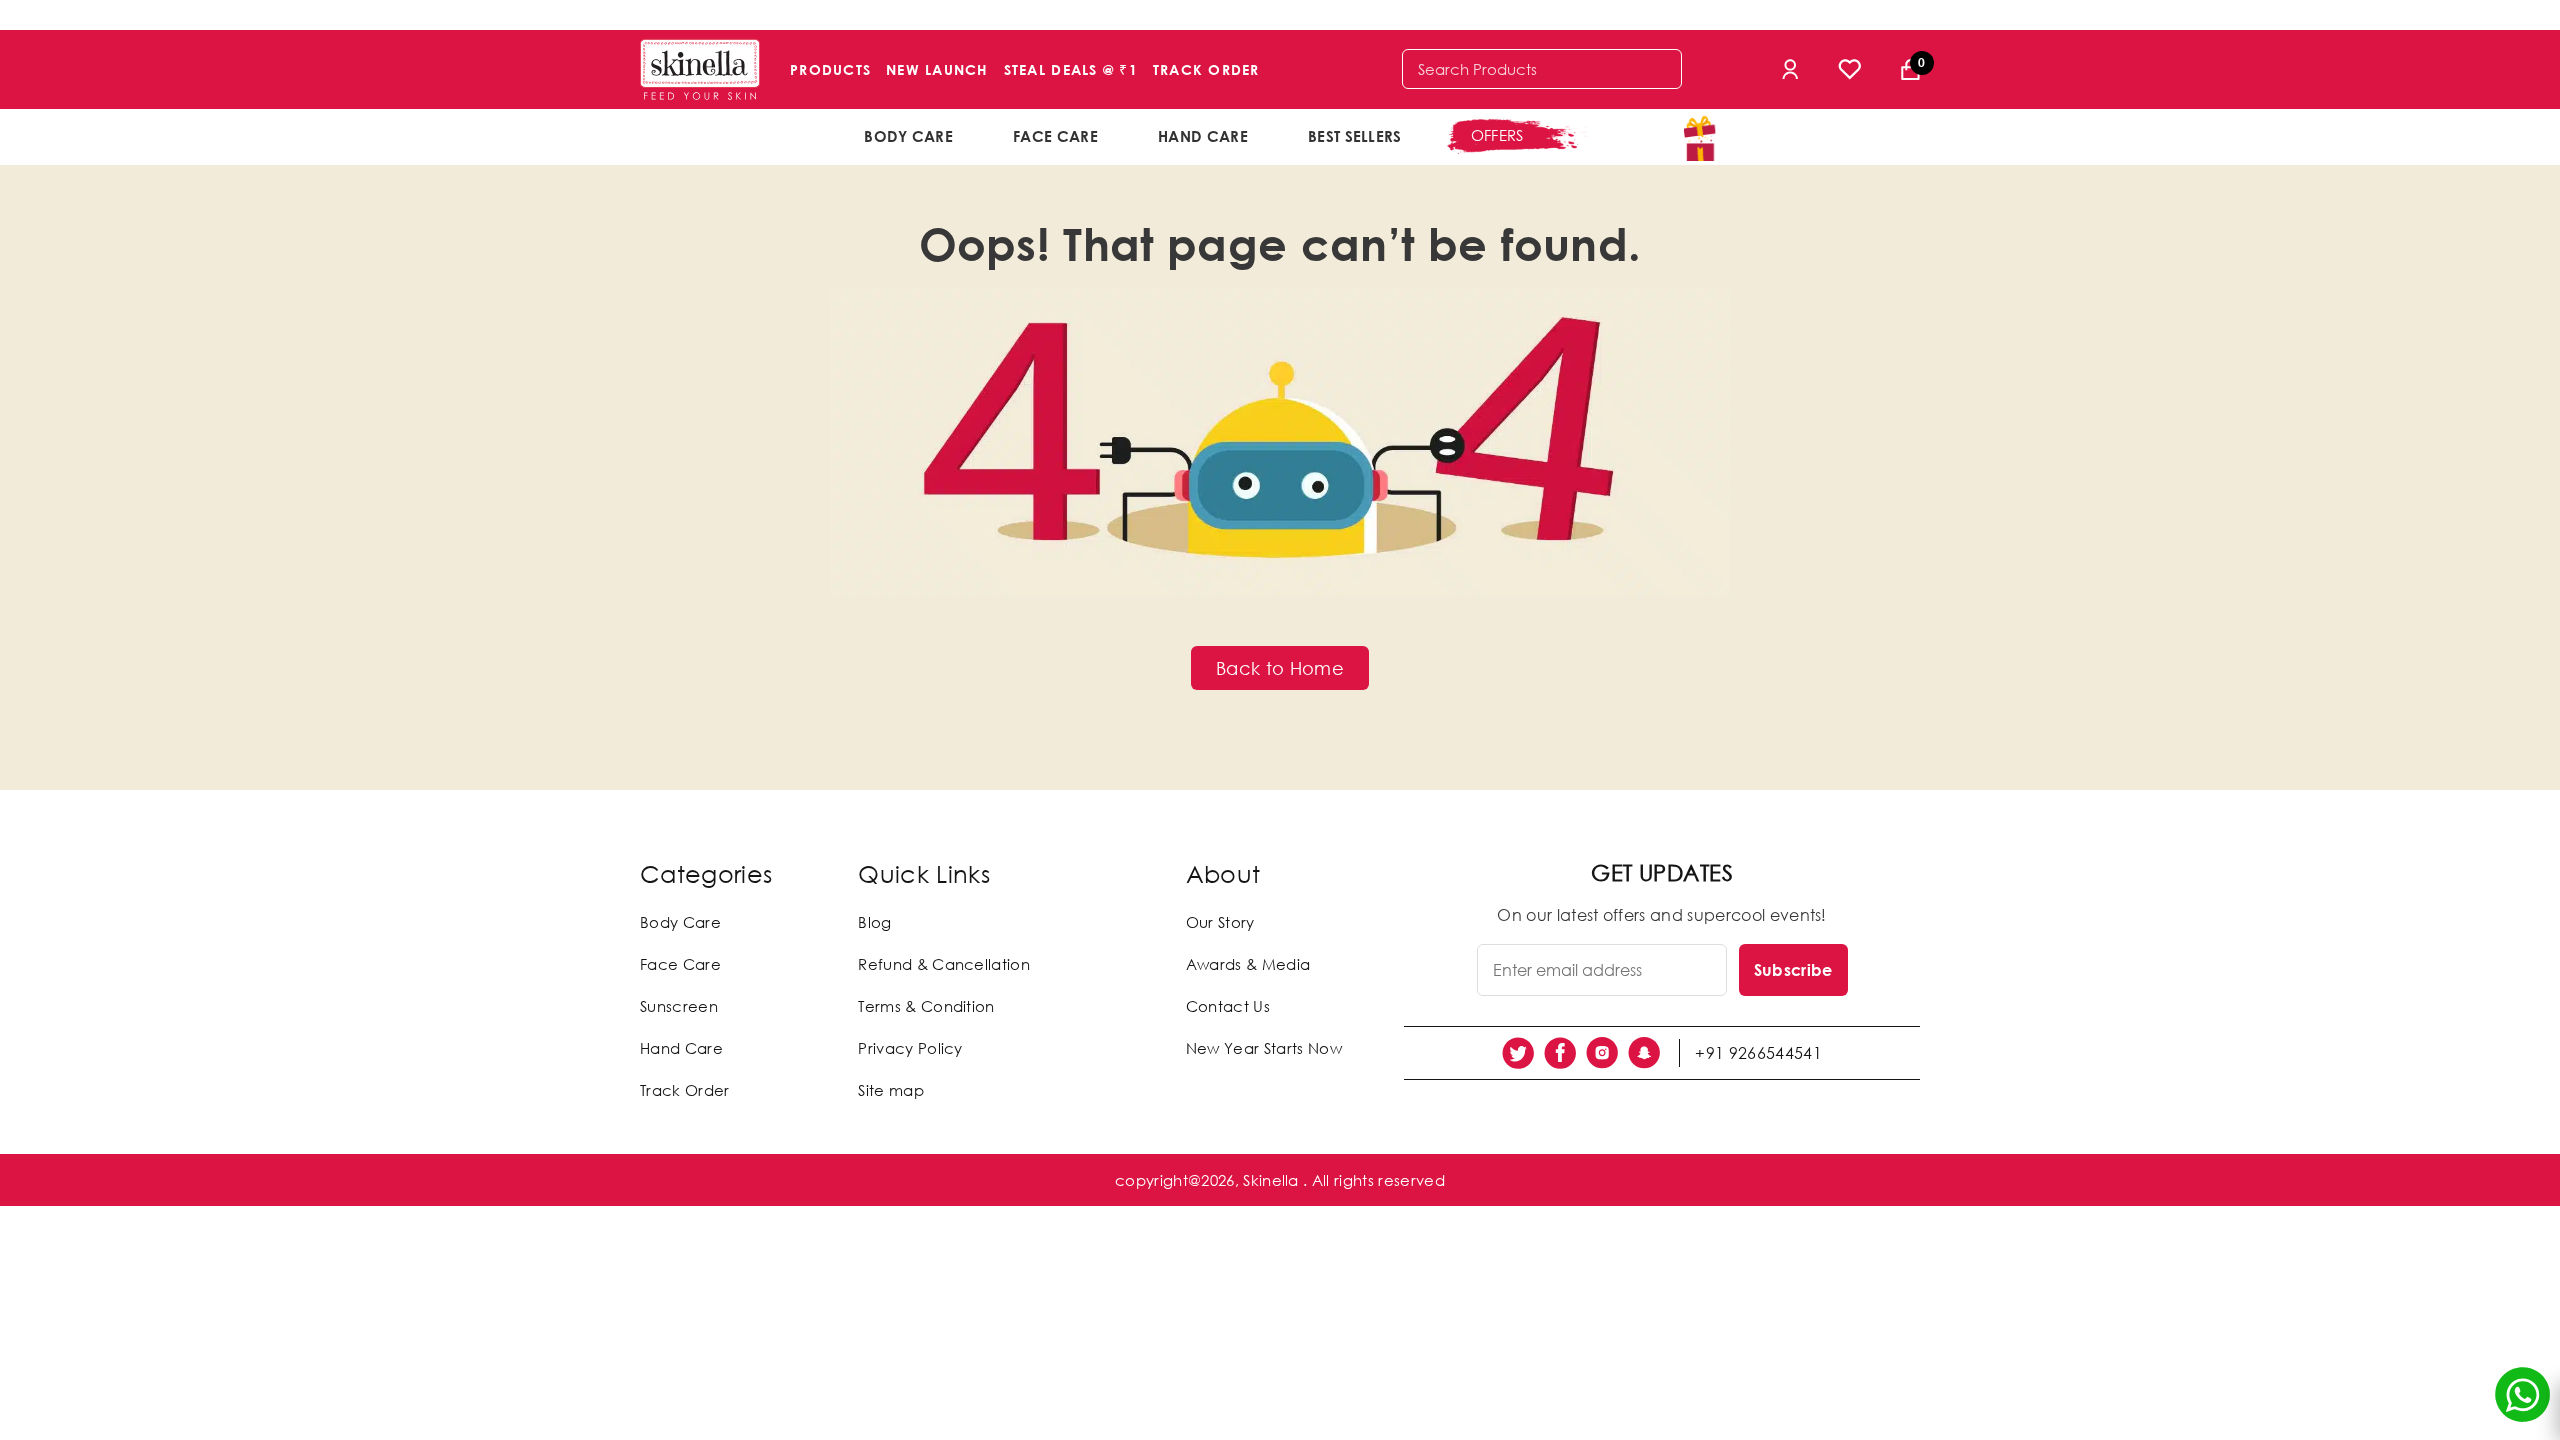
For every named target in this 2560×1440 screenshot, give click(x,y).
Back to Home (1280, 668)
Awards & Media (1248, 964)
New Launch (937, 69)
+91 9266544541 (1758, 1053)
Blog (874, 922)
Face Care (1055, 136)
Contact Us (1228, 1006)
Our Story (1220, 922)
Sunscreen (679, 1006)
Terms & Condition (926, 1006)
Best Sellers (1355, 136)
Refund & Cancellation (944, 964)
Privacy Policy (910, 1048)
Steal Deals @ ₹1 (1071, 69)
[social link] (1518, 1053)
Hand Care (1203, 136)
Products (830, 69)
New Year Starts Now (1264, 1048)
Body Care (908, 136)
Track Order (1206, 69)
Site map (891, 1090)
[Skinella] (700, 69)
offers (1497, 135)
